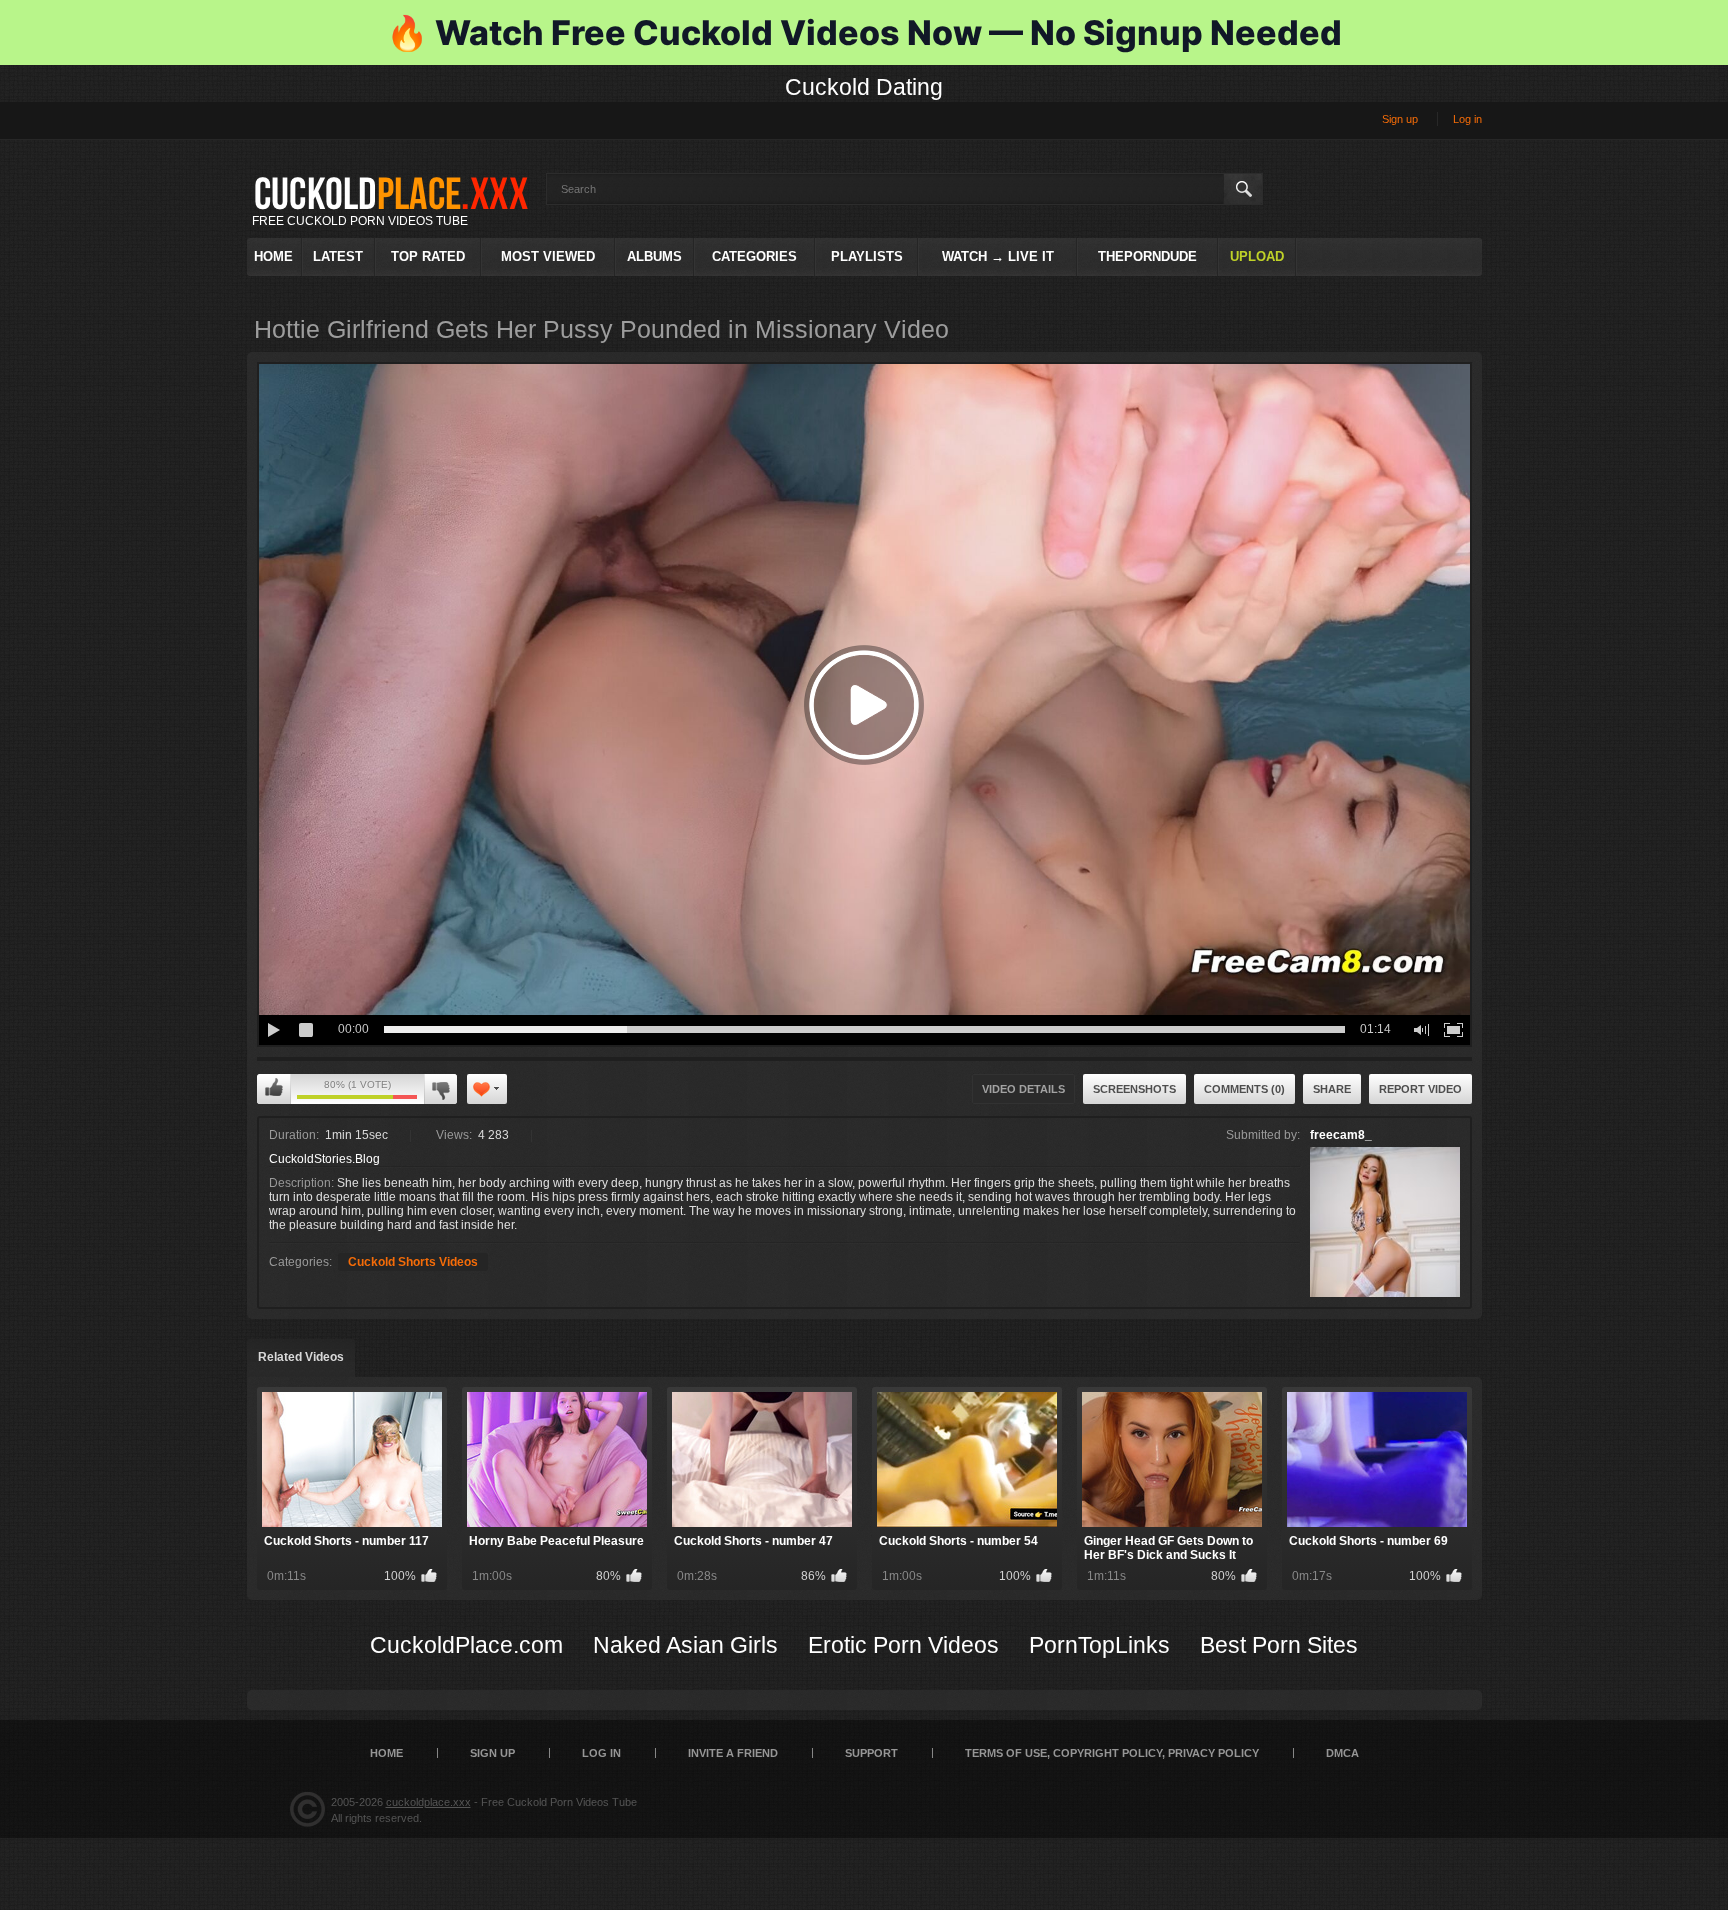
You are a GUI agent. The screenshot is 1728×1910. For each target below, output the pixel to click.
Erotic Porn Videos (903, 1645)
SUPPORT (871, 1753)
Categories (754, 256)
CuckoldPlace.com (466, 1645)
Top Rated (428, 256)
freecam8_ (1341, 1135)
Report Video (1420, 1089)
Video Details (1023, 1089)
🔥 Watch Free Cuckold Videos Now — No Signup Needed (864, 32)
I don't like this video (440, 1089)
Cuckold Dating (864, 87)
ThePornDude (1147, 256)
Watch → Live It (998, 256)
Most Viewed (548, 256)
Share (1332, 1089)
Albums (654, 256)
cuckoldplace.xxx (428, 1802)
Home (273, 256)
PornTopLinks (1099, 1645)
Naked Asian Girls (685, 1645)
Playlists (867, 256)
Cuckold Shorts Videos (413, 1262)
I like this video (274, 1089)
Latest (338, 256)
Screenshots (1134, 1089)
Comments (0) (1244, 1089)
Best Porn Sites (1279, 1645)
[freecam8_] (1385, 1222)
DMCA (1342, 1753)
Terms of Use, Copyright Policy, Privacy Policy (1112, 1753)
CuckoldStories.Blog (324, 1159)
